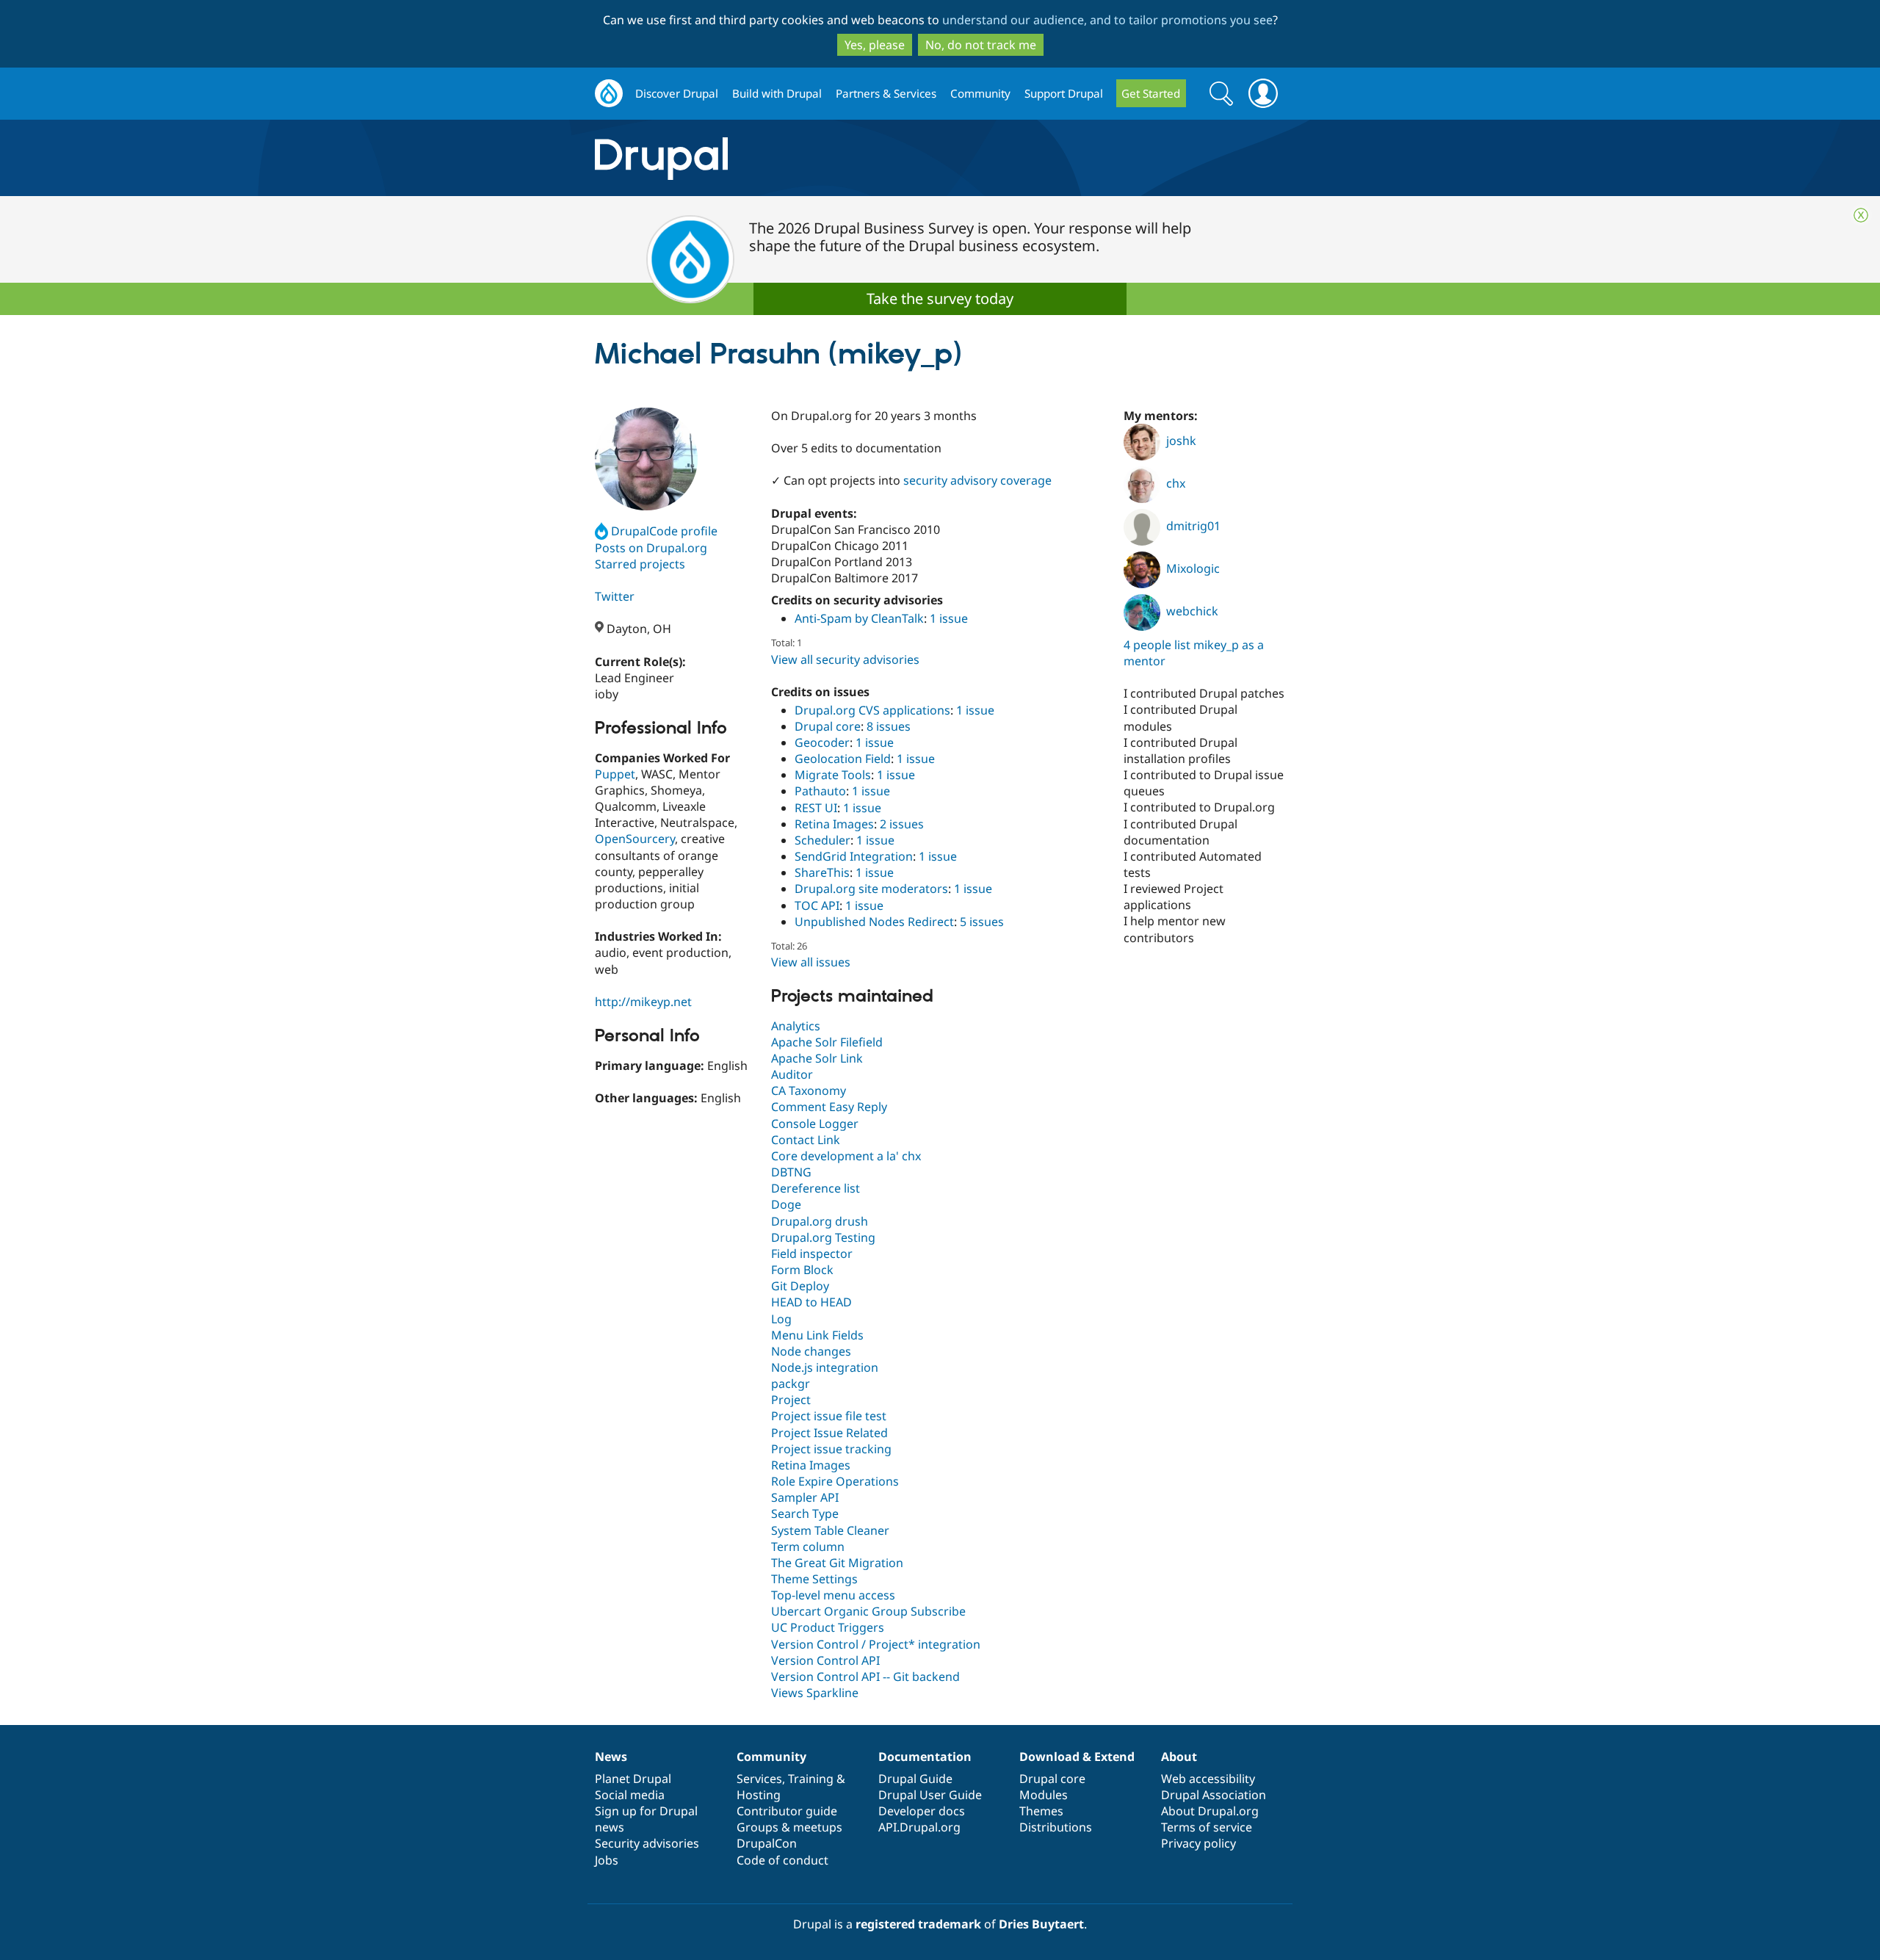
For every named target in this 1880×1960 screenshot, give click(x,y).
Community (980, 93)
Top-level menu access (833, 1595)
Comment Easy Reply (829, 1107)
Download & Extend (1077, 1757)
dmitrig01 (1193, 526)
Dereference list (816, 1188)
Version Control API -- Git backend (865, 1677)
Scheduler (822, 840)
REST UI (816, 808)
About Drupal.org (1210, 1811)
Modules (1044, 1795)
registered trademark (918, 1924)
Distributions (1056, 1827)
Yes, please (875, 45)
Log (781, 1319)
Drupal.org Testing (823, 1237)
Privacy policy (1198, 1843)
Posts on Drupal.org (651, 548)
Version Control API (825, 1660)
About (1179, 1757)
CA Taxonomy (809, 1091)
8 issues (889, 726)
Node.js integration (825, 1367)
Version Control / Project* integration (876, 1644)
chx (1176, 483)
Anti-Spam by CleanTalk (859, 618)
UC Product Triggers (828, 1627)
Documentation (925, 1757)
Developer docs (922, 1811)
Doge (786, 1204)
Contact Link (806, 1140)
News (611, 1757)
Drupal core (828, 726)
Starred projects (640, 564)
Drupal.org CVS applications (872, 710)
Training (811, 1779)
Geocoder (822, 742)
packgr (791, 1384)
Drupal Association (1214, 1795)
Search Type (805, 1514)
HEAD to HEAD (811, 1302)
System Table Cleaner (830, 1530)
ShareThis (822, 872)
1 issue (949, 618)
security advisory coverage (977, 480)
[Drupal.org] (792, 158)
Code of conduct (782, 1860)
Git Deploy (800, 1286)
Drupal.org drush (820, 1221)
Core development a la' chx (846, 1156)
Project (791, 1400)
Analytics (796, 1026)
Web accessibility (1208, 1779)
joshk (1181, 441)
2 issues (902, 824)
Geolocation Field (843, 759)
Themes (1041, 1811)
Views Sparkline (815, 1693)
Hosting (759, 1795)
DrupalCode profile (664, 531)
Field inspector (812, 1254)
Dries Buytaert (1041, 1924)
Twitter (615, 596)
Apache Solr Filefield (827, 1042)
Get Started (1151, 93)
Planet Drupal (633, 1779)
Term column (808, 1547)
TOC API (817, 905)
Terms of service (1207, 1827)
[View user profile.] (646, 459)
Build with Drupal (777, 93)
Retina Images (834, 824)
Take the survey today (940, 299)
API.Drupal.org (919, 1827)
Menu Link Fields (817, 1335)
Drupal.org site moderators (871, 889)
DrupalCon (767, 1843)
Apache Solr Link (817, 1058)
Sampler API (805, 1497)
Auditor (792, 1074)
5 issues (982, 922)
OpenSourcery (635, 839)
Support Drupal (1064, 93)
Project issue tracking (831, 1449)
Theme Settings (814, 1579)
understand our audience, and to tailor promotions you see (1107, 20)
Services (759, 1779)
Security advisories (647, 1843)
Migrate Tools (833, 775)
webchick (1192, 611)
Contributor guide (787, 1811)
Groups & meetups (789, 1827)
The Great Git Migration (837, 1563)
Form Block (802, 1270)
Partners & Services (886, 93)
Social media (630, 1795)
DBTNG (791, 1172)
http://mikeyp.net (643, 1002)
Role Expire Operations (835, 1481)
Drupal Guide (915, 1779)
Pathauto (820, 791)
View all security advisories (845, 659)
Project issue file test (829, 1416)
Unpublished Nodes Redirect (874, 922)
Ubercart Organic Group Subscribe (868, 1611)
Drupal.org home (609, 94)
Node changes (811, 1351)
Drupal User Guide (930, 1795)
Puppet (615, 774)
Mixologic (1193, 568)
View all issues (811, 962)
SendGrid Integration (854, 856)
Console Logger (815, 1124)
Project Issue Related (829, 1433)
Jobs (607, 1860)
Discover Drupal (677, 93)
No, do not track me (981, 45)
